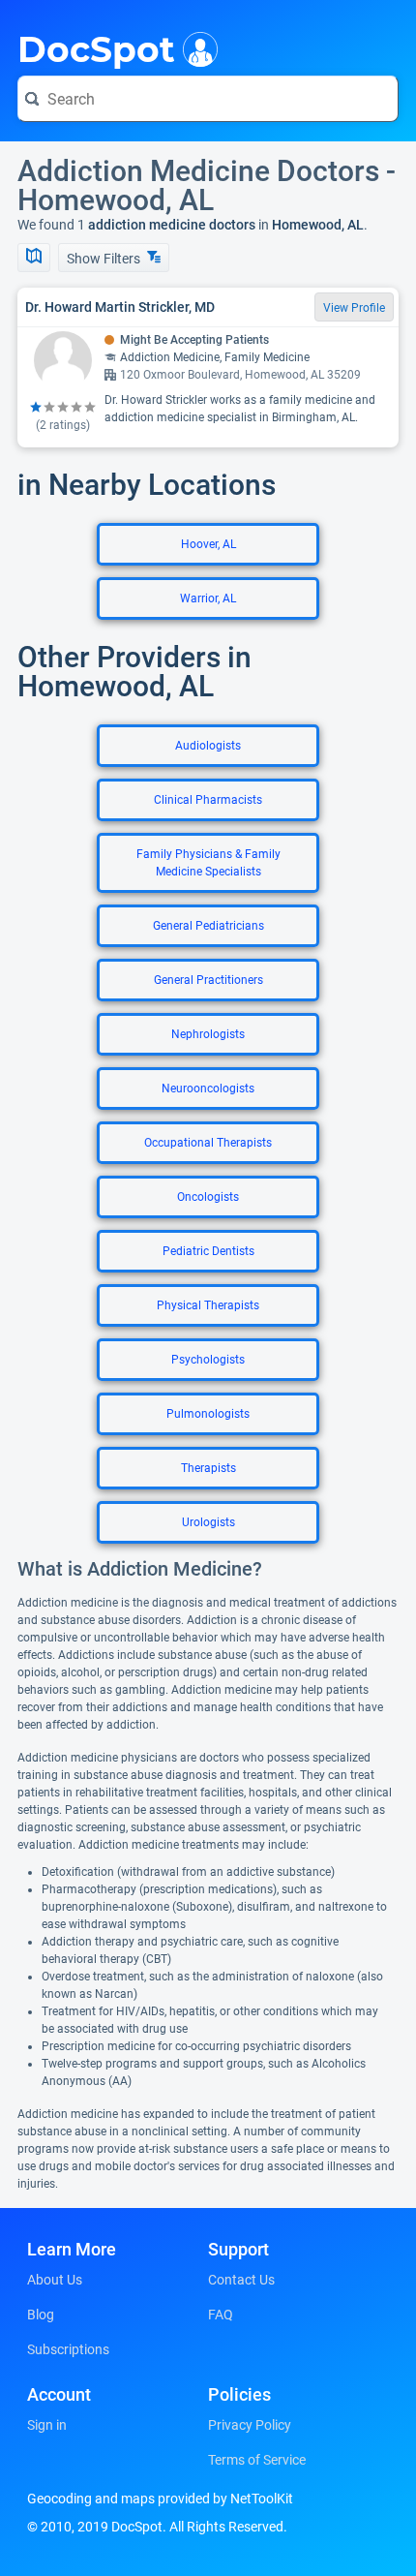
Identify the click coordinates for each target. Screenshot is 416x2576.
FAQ (221, 2315)
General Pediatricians (208, 926)
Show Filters (105, 259)
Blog (41, 2315)
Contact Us (241, 2280)
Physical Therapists (208, 1305)
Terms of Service (257, 2460)
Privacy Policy (250, 2425)
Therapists (208, 1468)
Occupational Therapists (208, 1143)
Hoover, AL (208, 544)
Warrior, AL (208, 598)
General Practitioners (208, 980)
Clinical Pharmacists (208, 800)
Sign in (47, 2425)
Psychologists (208, 1360)
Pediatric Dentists (208, 1251)
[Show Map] (34, 258)
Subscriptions (68, 2349)
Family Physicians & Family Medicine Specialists (208, 863)
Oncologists (208, 1197)
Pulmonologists (208, 1414)
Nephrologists (208, 1034)
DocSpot (96, 47)
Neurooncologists (208, 1089)
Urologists (208, 1522)
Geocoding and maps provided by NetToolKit (160, 2499)
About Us (55, 2280)
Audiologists (208, 746)
